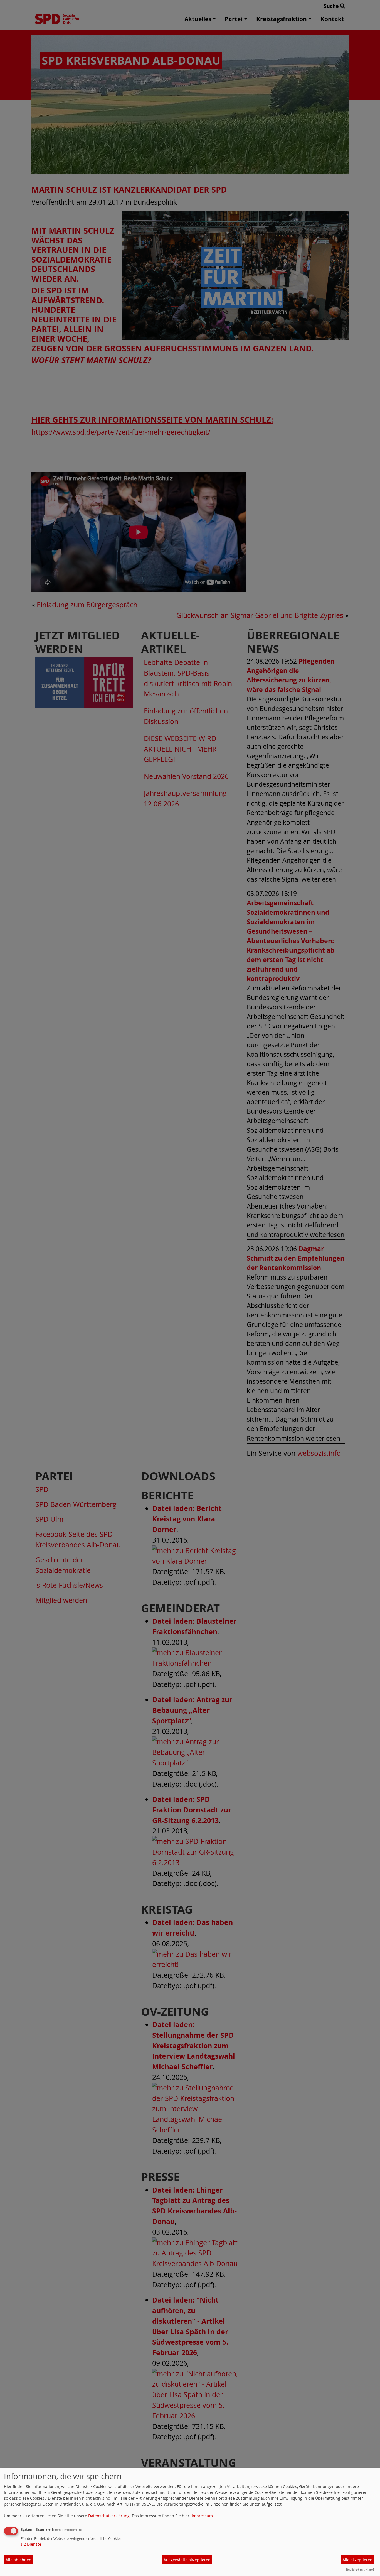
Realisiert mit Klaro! (360, 2569)
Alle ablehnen (18, 2560)
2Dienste (31, 2544)
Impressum (202, 2516)
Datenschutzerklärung (109, 2516)
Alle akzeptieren (357, 2560)
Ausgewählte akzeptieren (187, 2560)
